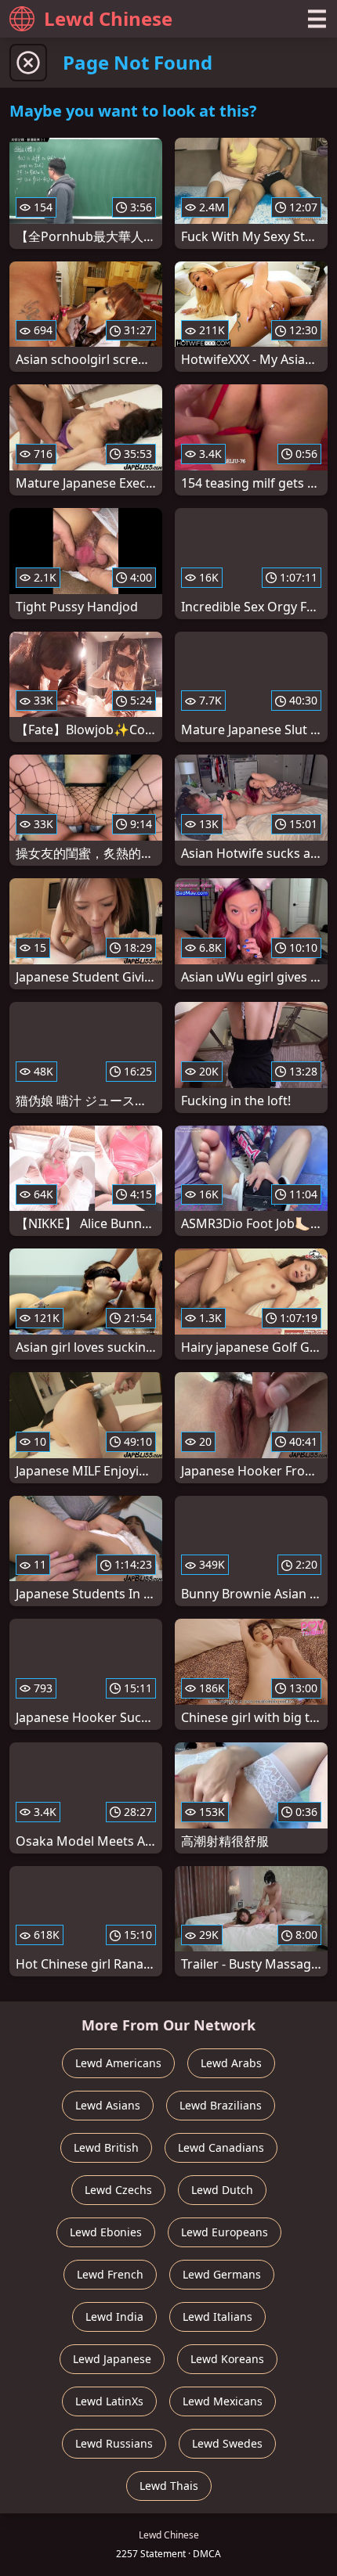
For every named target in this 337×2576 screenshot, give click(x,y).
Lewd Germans (222, 2274)
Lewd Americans (118, 2063)
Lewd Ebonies (106, 2232)
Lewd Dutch (222, 2190)
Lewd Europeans (225, 2232)
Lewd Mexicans (223, 2401)
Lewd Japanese (112, 2359)
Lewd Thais (169, 2486)
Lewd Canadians (221, 2147)
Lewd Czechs (118, 2190)
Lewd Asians (108, 2105)
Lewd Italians (217, 2317)
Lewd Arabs (231, 2063)
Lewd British (106, 2147)
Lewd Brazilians (221, 2105)
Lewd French (110, 2274)
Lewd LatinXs (109, 2401)
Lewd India (114, 2317)
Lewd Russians (114, 2443)
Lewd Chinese (108, 18)
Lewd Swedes (227, 2443)
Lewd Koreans (227, 2359)
